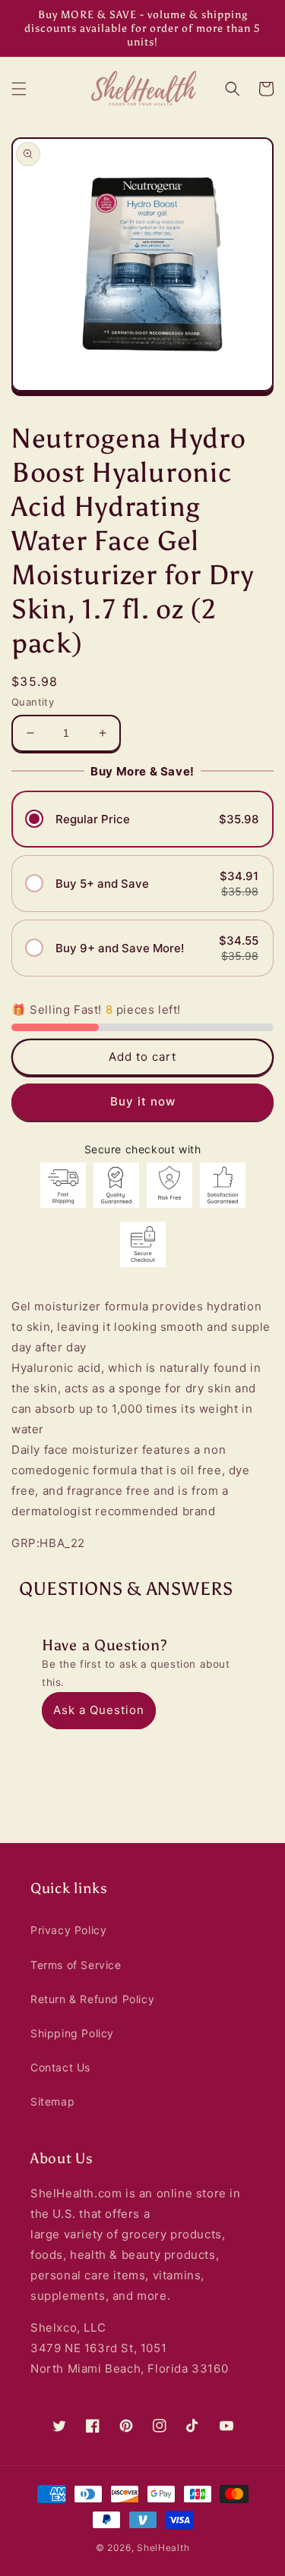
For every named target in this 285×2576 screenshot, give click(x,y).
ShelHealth (163, 2548)
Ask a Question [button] (99, 1710)
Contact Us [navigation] (60, 2067)
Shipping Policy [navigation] (72, 2033)
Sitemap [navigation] (52, 2101)
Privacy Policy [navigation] (68, 1930)
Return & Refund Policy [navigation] (92, 1999)
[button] (19, 89)
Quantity (33, 702)
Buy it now (143, 1101)
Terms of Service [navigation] (76, 1965)
